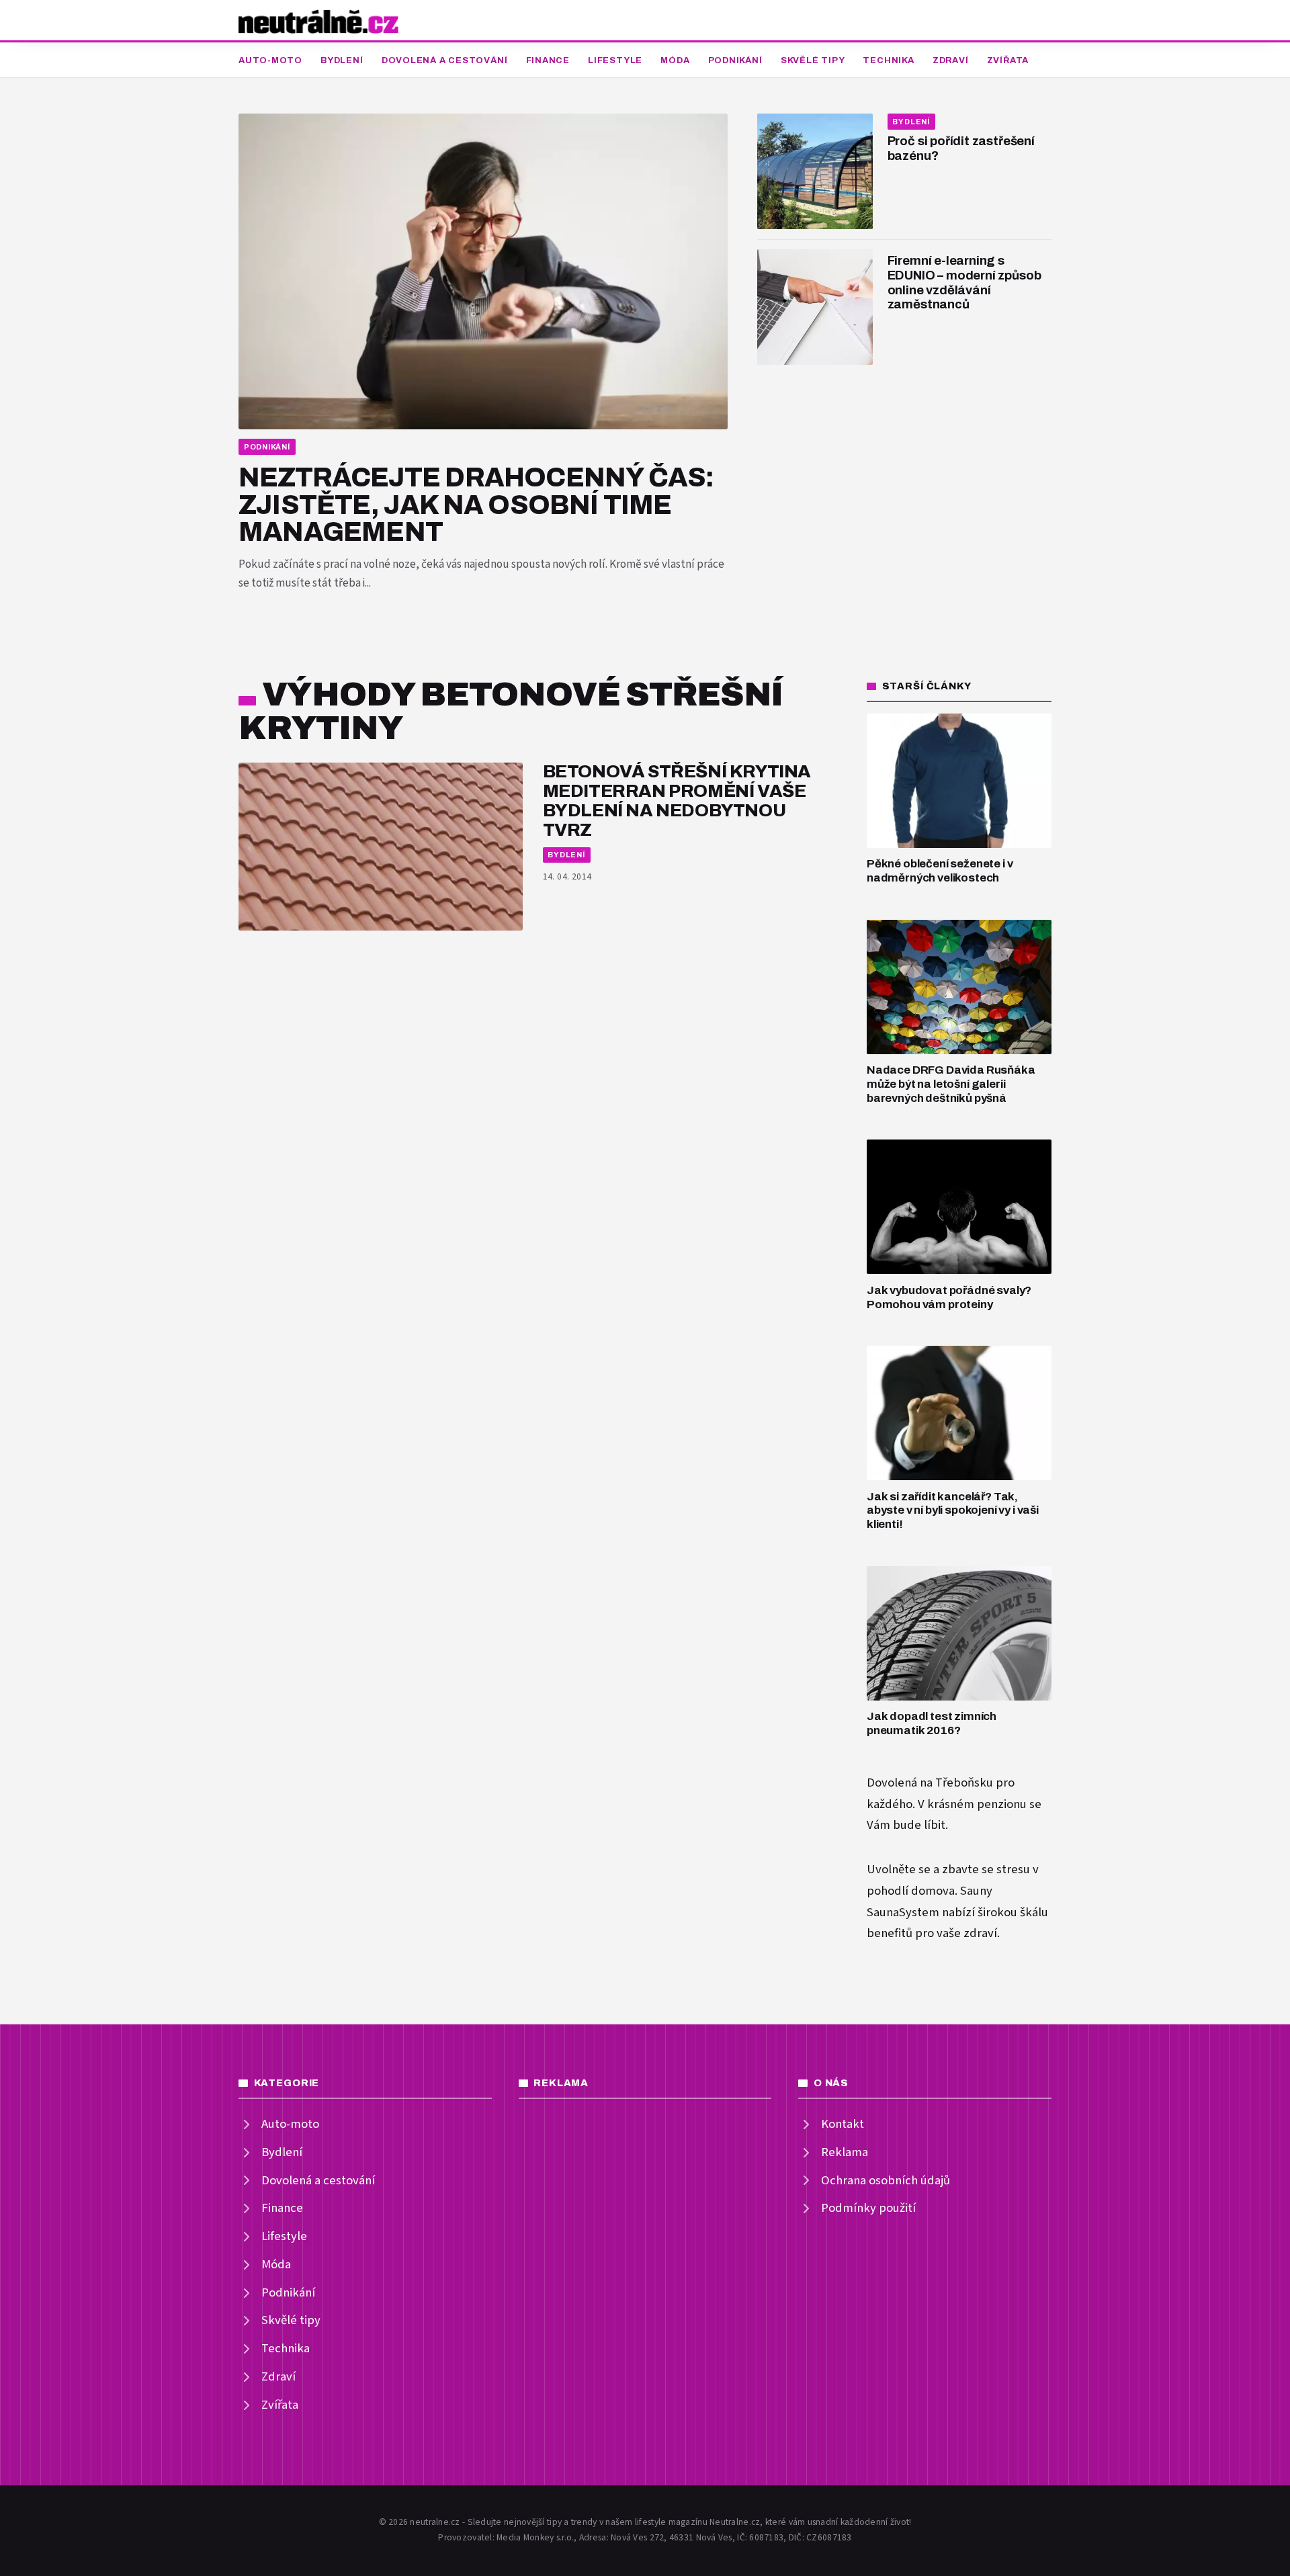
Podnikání (735, 60)
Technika (888, 60)
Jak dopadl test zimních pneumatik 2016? (932, 1723)
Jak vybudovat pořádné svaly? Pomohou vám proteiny (949, 1297)
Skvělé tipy (813, 60)
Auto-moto (270, 60)
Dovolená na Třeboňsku (930, 1783)
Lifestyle (615, 60)
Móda (675, 60)
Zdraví (951, 60)
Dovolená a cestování (445, 60)
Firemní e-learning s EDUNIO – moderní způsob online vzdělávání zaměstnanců (964, 283)
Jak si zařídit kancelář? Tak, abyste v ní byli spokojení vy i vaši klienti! (953, 1510)
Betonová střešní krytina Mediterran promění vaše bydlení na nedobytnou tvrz (677, 801)
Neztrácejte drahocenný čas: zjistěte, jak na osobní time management (476, 505)
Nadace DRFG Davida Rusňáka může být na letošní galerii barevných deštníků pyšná (951, 1084)
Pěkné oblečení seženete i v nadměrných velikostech (940, 871)
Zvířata (1008, 60)
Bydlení (342, 60)
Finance (548, 60)
